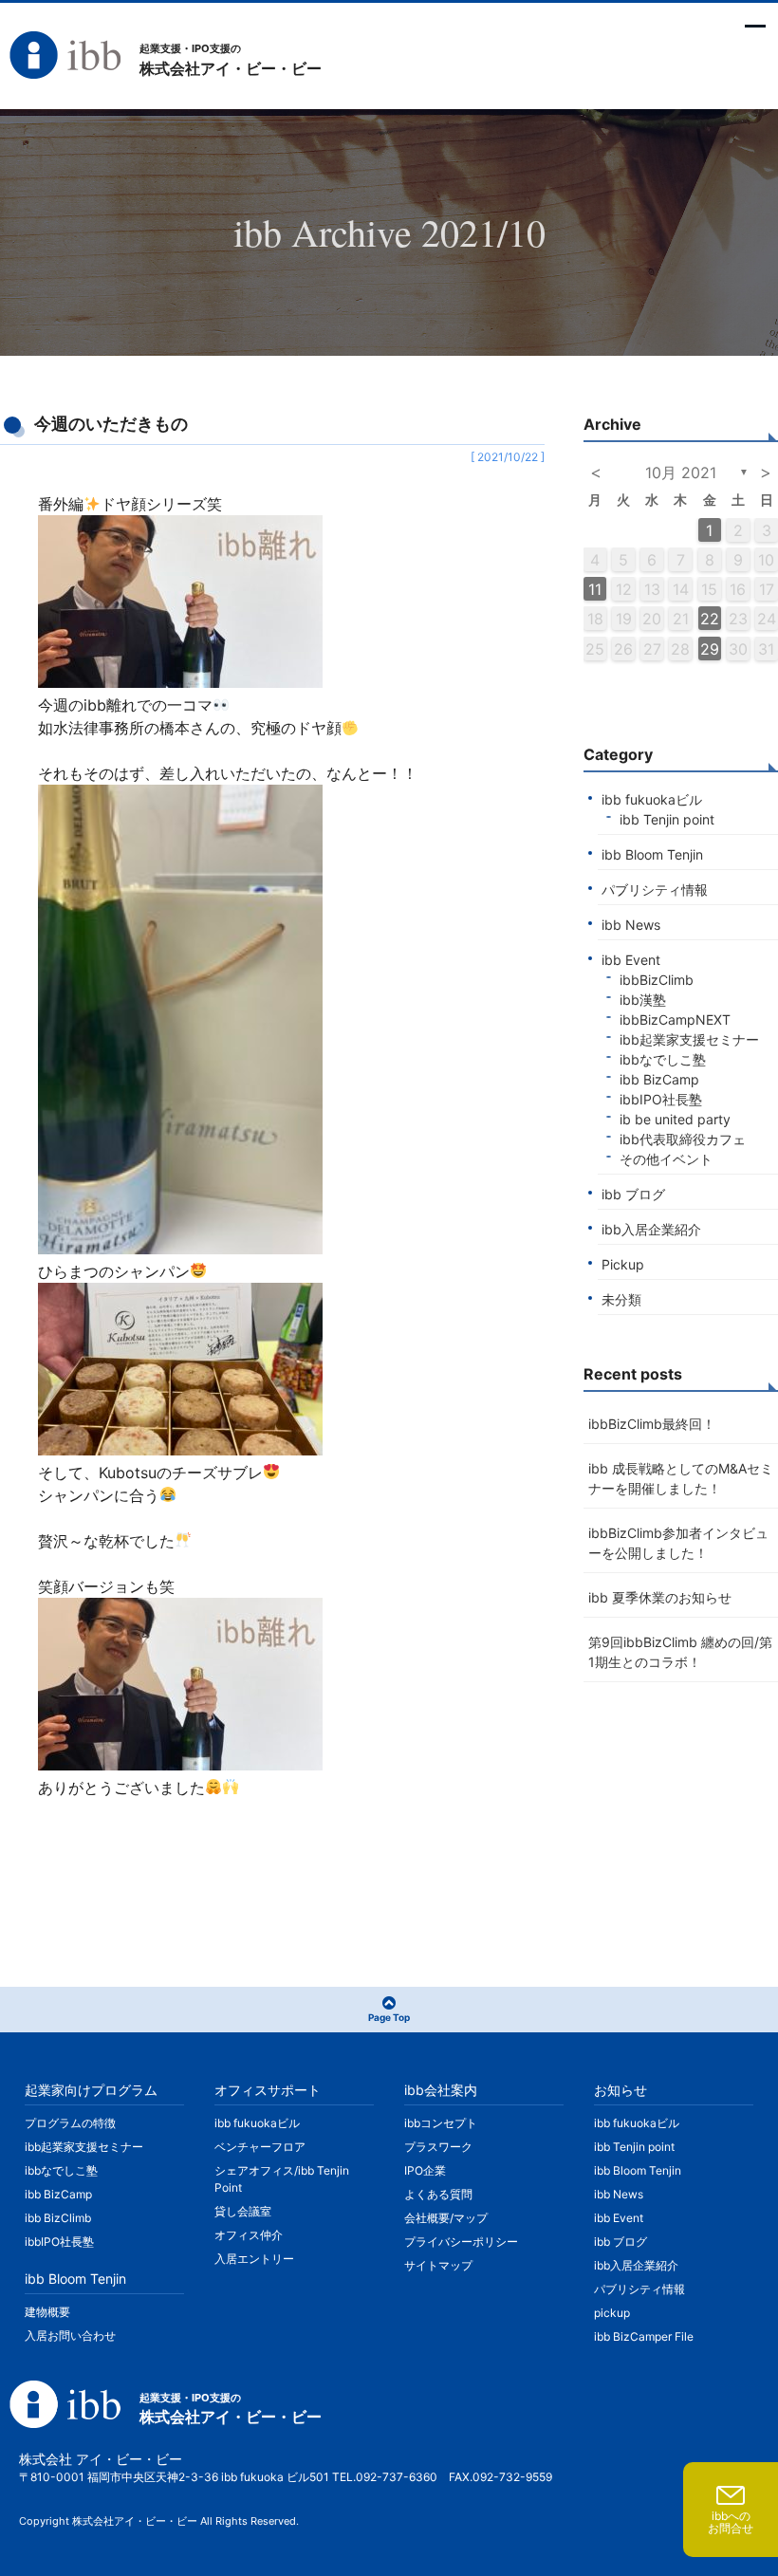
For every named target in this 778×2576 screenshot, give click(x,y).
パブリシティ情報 (655, 890)
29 (710, 649)
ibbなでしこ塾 (663, 1059)
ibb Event (631, 960)
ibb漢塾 (643, 1000)
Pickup (623, 1264)
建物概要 (47, 2312)
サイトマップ (438, 2265)
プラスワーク (438, 2147)
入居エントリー (254, 2259)
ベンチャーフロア (260, 2147)
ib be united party (675, 1119)
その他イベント (666, 1159)
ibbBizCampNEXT (675, 1019)
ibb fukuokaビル (652, 799)
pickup (612, 2313)
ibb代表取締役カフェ (683, 1139)
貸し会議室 (243, 2211)
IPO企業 (425, 2170)
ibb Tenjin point (667, 819)
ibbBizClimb (657, 980)
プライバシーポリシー (461, 2242)
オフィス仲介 (249, 2235)
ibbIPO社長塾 (661, 1099)
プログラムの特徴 (70, 2123)
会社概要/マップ (446, 2218)
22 (710, 619)
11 (595, 589)
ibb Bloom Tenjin (652, 854)
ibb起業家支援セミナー (689, 1039)
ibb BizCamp (659, 1079)
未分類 (621, 1299)
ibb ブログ (633, 1194)
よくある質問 (438, 2194)
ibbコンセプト (441, 2123)
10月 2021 (681, 473)
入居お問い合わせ (70, 2335)
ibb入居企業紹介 (651, 1229)
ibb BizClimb (58, 2218)
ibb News (631, 925)
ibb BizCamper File (644, 2336)
